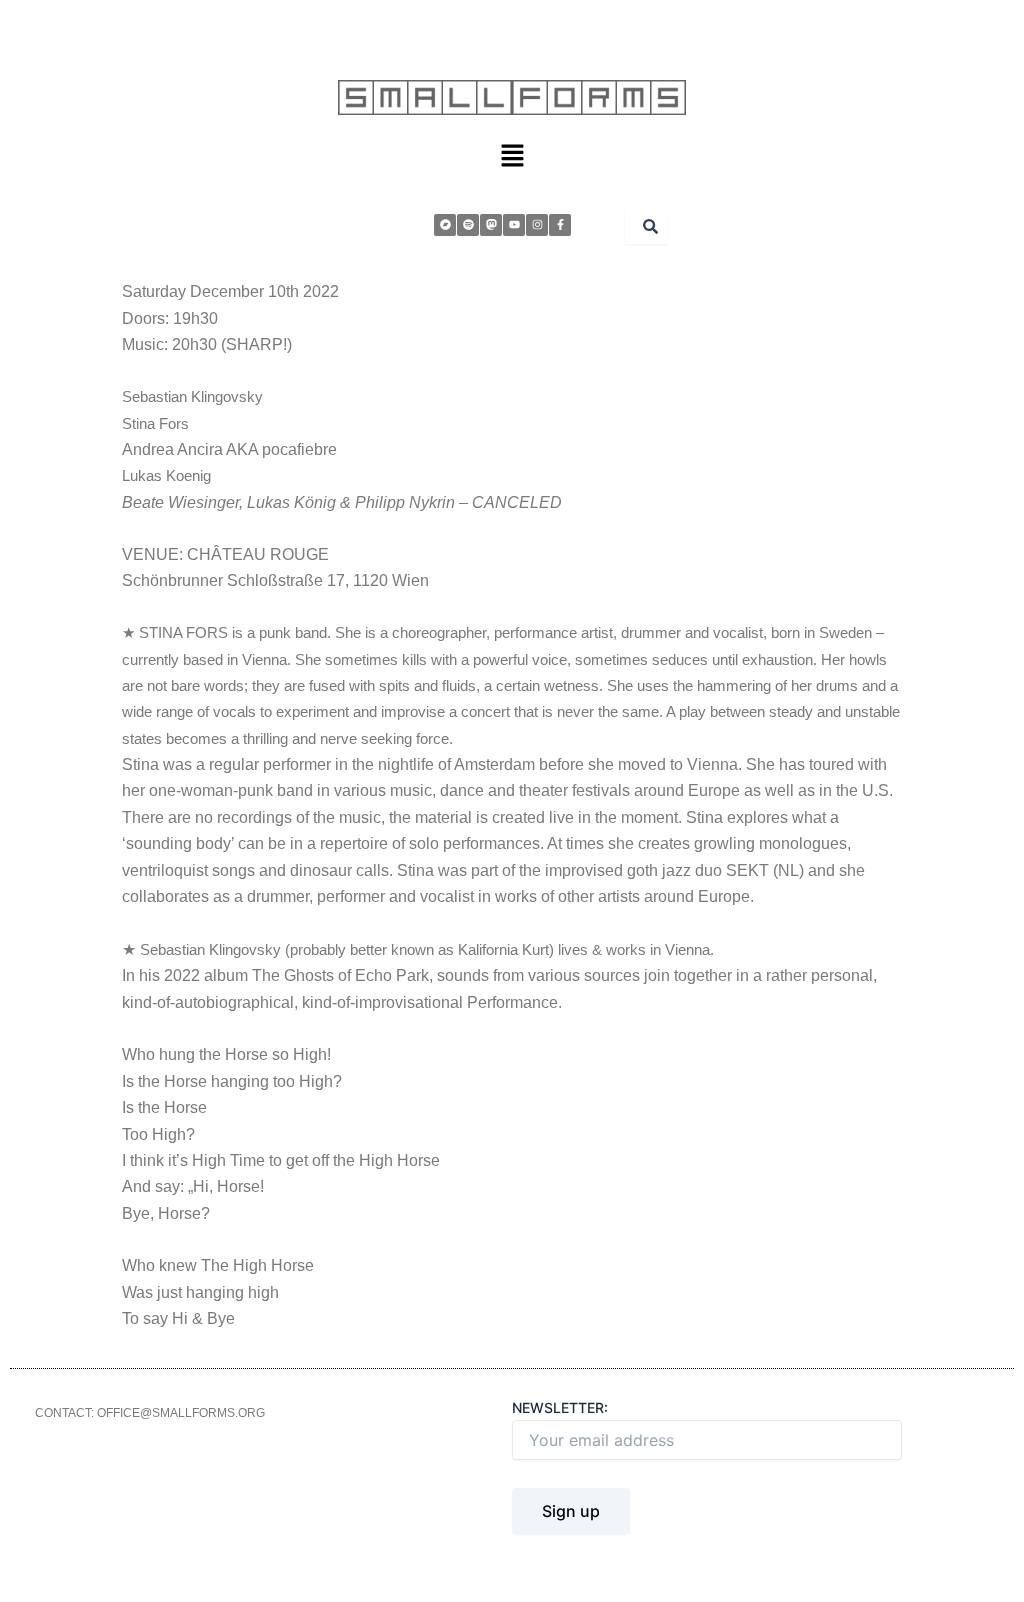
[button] (512, 156)
